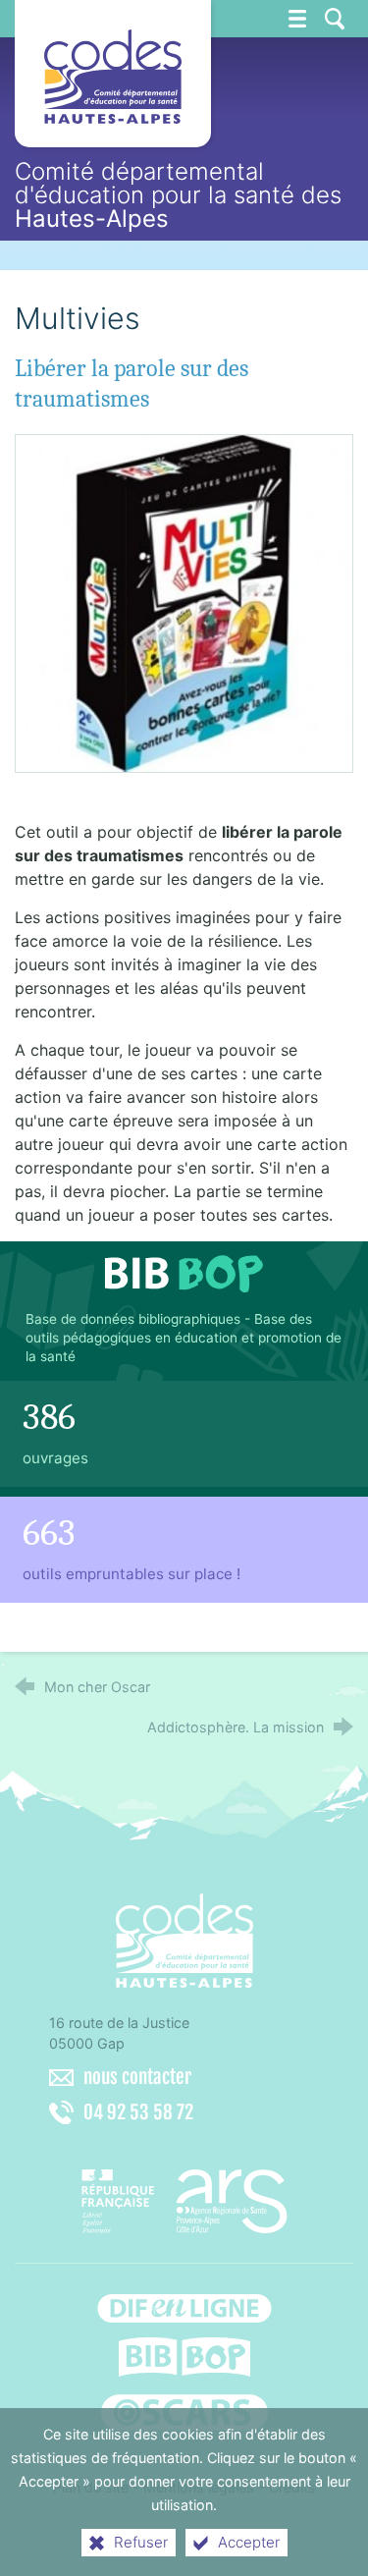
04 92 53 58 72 (138, 2112)
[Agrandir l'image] (184, 602)
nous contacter (137, 2077)
